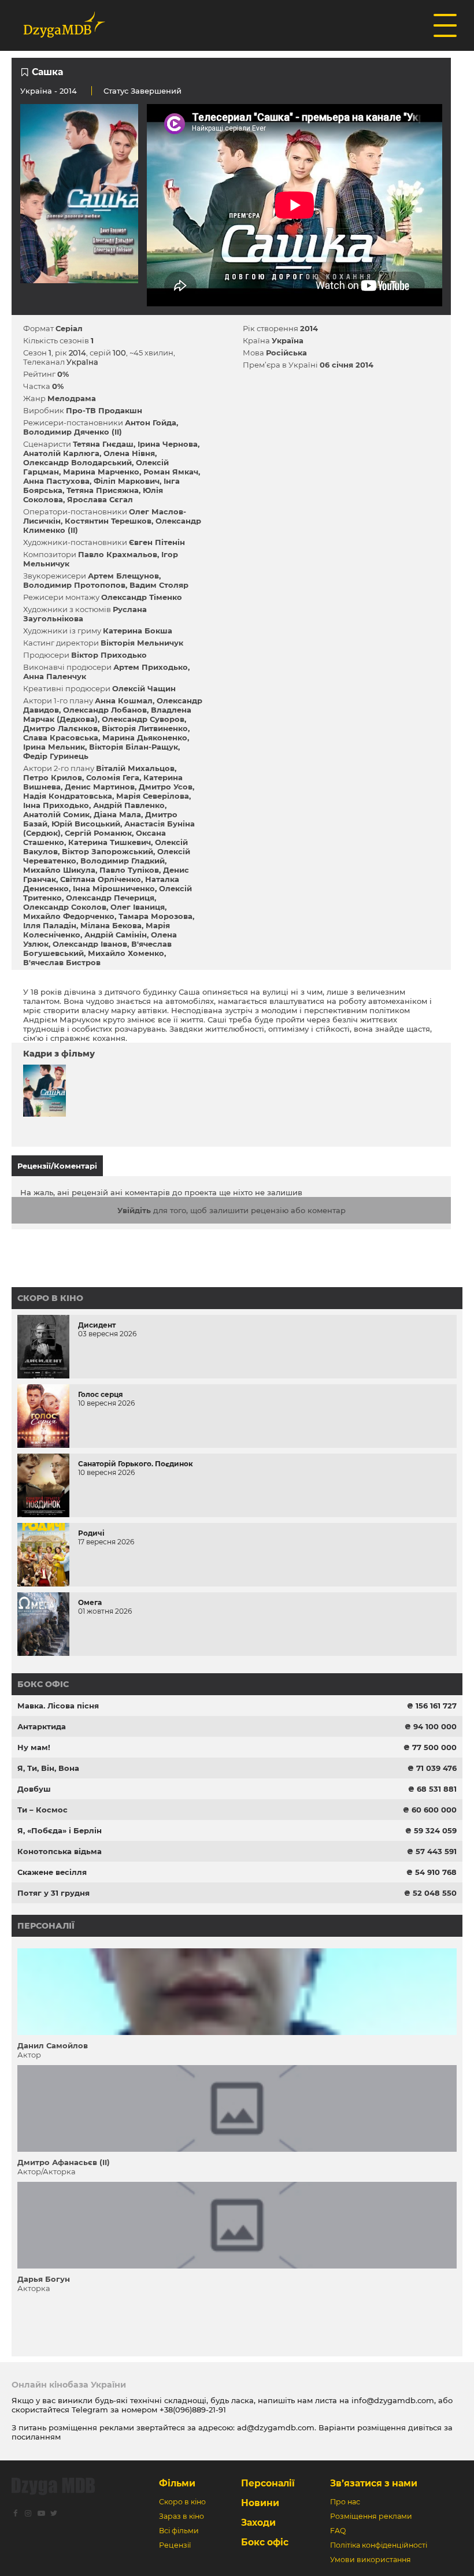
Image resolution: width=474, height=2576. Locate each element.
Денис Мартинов (100, 787)
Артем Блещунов (123, 576)
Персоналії (46, 1926)
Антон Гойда (151, 422)
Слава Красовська (61, 737)
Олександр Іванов (90, 944)
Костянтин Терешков (108, 521)
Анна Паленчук (55, 676)
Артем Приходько (151, 667)
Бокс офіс (43, 1684)
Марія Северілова (153, 796)
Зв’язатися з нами (374, 2483)
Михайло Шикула (59, 870)
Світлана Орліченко (101, 879)
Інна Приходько (56, 805)
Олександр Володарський (77, 462)
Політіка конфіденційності (379, 2545)
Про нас (345, 2502)
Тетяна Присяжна (103, 490)
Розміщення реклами (371, 2516)
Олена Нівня (129, 453)
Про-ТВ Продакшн (104, 410)
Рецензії (175, 2545)
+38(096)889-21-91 (193, 2410)
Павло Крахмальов (118, 554)
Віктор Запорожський (108, 851)
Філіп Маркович (127, 481)
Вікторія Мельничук (142, 643)
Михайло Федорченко (69, 916)
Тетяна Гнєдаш (103, 444)
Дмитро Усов (166, 787)
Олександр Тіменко (142, 597)
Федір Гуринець (56, 756)
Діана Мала (117, 814)
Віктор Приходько (109, 655)
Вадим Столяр (159, 585)
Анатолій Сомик (56, 814)
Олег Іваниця (138, 907)
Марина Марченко (101, 472)
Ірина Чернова (168, 444)
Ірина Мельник (54, 747)
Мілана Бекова (111, 925)
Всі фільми (179, 2531)
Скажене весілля (52, 1872)
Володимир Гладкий (123, 861)
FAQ (338, 2531)
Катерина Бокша (138, 631)
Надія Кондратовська (68, 796)
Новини (260, 2503)
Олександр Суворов (143, 719)
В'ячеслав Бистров (62, 962)
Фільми (177, 2483)
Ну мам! (34, 1747)
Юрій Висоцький (86, 824)
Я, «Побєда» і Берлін (60, 1830)
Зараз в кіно (182, 2516)
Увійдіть (134, 1210)
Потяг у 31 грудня (53, 1893)
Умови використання (371, 2560)
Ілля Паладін (50, 925)
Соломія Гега (113, 777)
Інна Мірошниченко (114, 888)
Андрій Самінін (116, 935)
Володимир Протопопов (74, 585)
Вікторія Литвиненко (145, 728)
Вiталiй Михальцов (135, 768)
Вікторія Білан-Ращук (134, 747)
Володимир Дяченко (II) (73, 432)
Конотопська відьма (60, 1851)
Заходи (258, 2523)
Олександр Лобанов (105, 710)
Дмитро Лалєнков (60, 728)
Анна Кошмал (124, 700)
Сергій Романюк (98, 833)
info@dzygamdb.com (392, 2400)
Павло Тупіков (129, 870)
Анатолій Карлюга (61, 453)
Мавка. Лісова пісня (58, 1706)
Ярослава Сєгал (100, 499)
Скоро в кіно (50, 1298)
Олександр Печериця (110, 898)
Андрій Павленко (129, 805)
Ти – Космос (42, 1810)
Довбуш (34, 1789)
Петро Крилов (53, 777)
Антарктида (42, 1726)
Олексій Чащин (144, 688)
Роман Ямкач (171, 472)
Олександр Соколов (65, 907)
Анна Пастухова (56, 481)
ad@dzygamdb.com (276, 2427)
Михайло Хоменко (126, 953)
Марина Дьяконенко (145, 737)
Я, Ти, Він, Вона (48, 1768)
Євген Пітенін (157, 542)
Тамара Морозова (155, 916)
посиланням (36, 2437)
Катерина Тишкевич (110, 842)
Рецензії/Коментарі (57, 1166)
